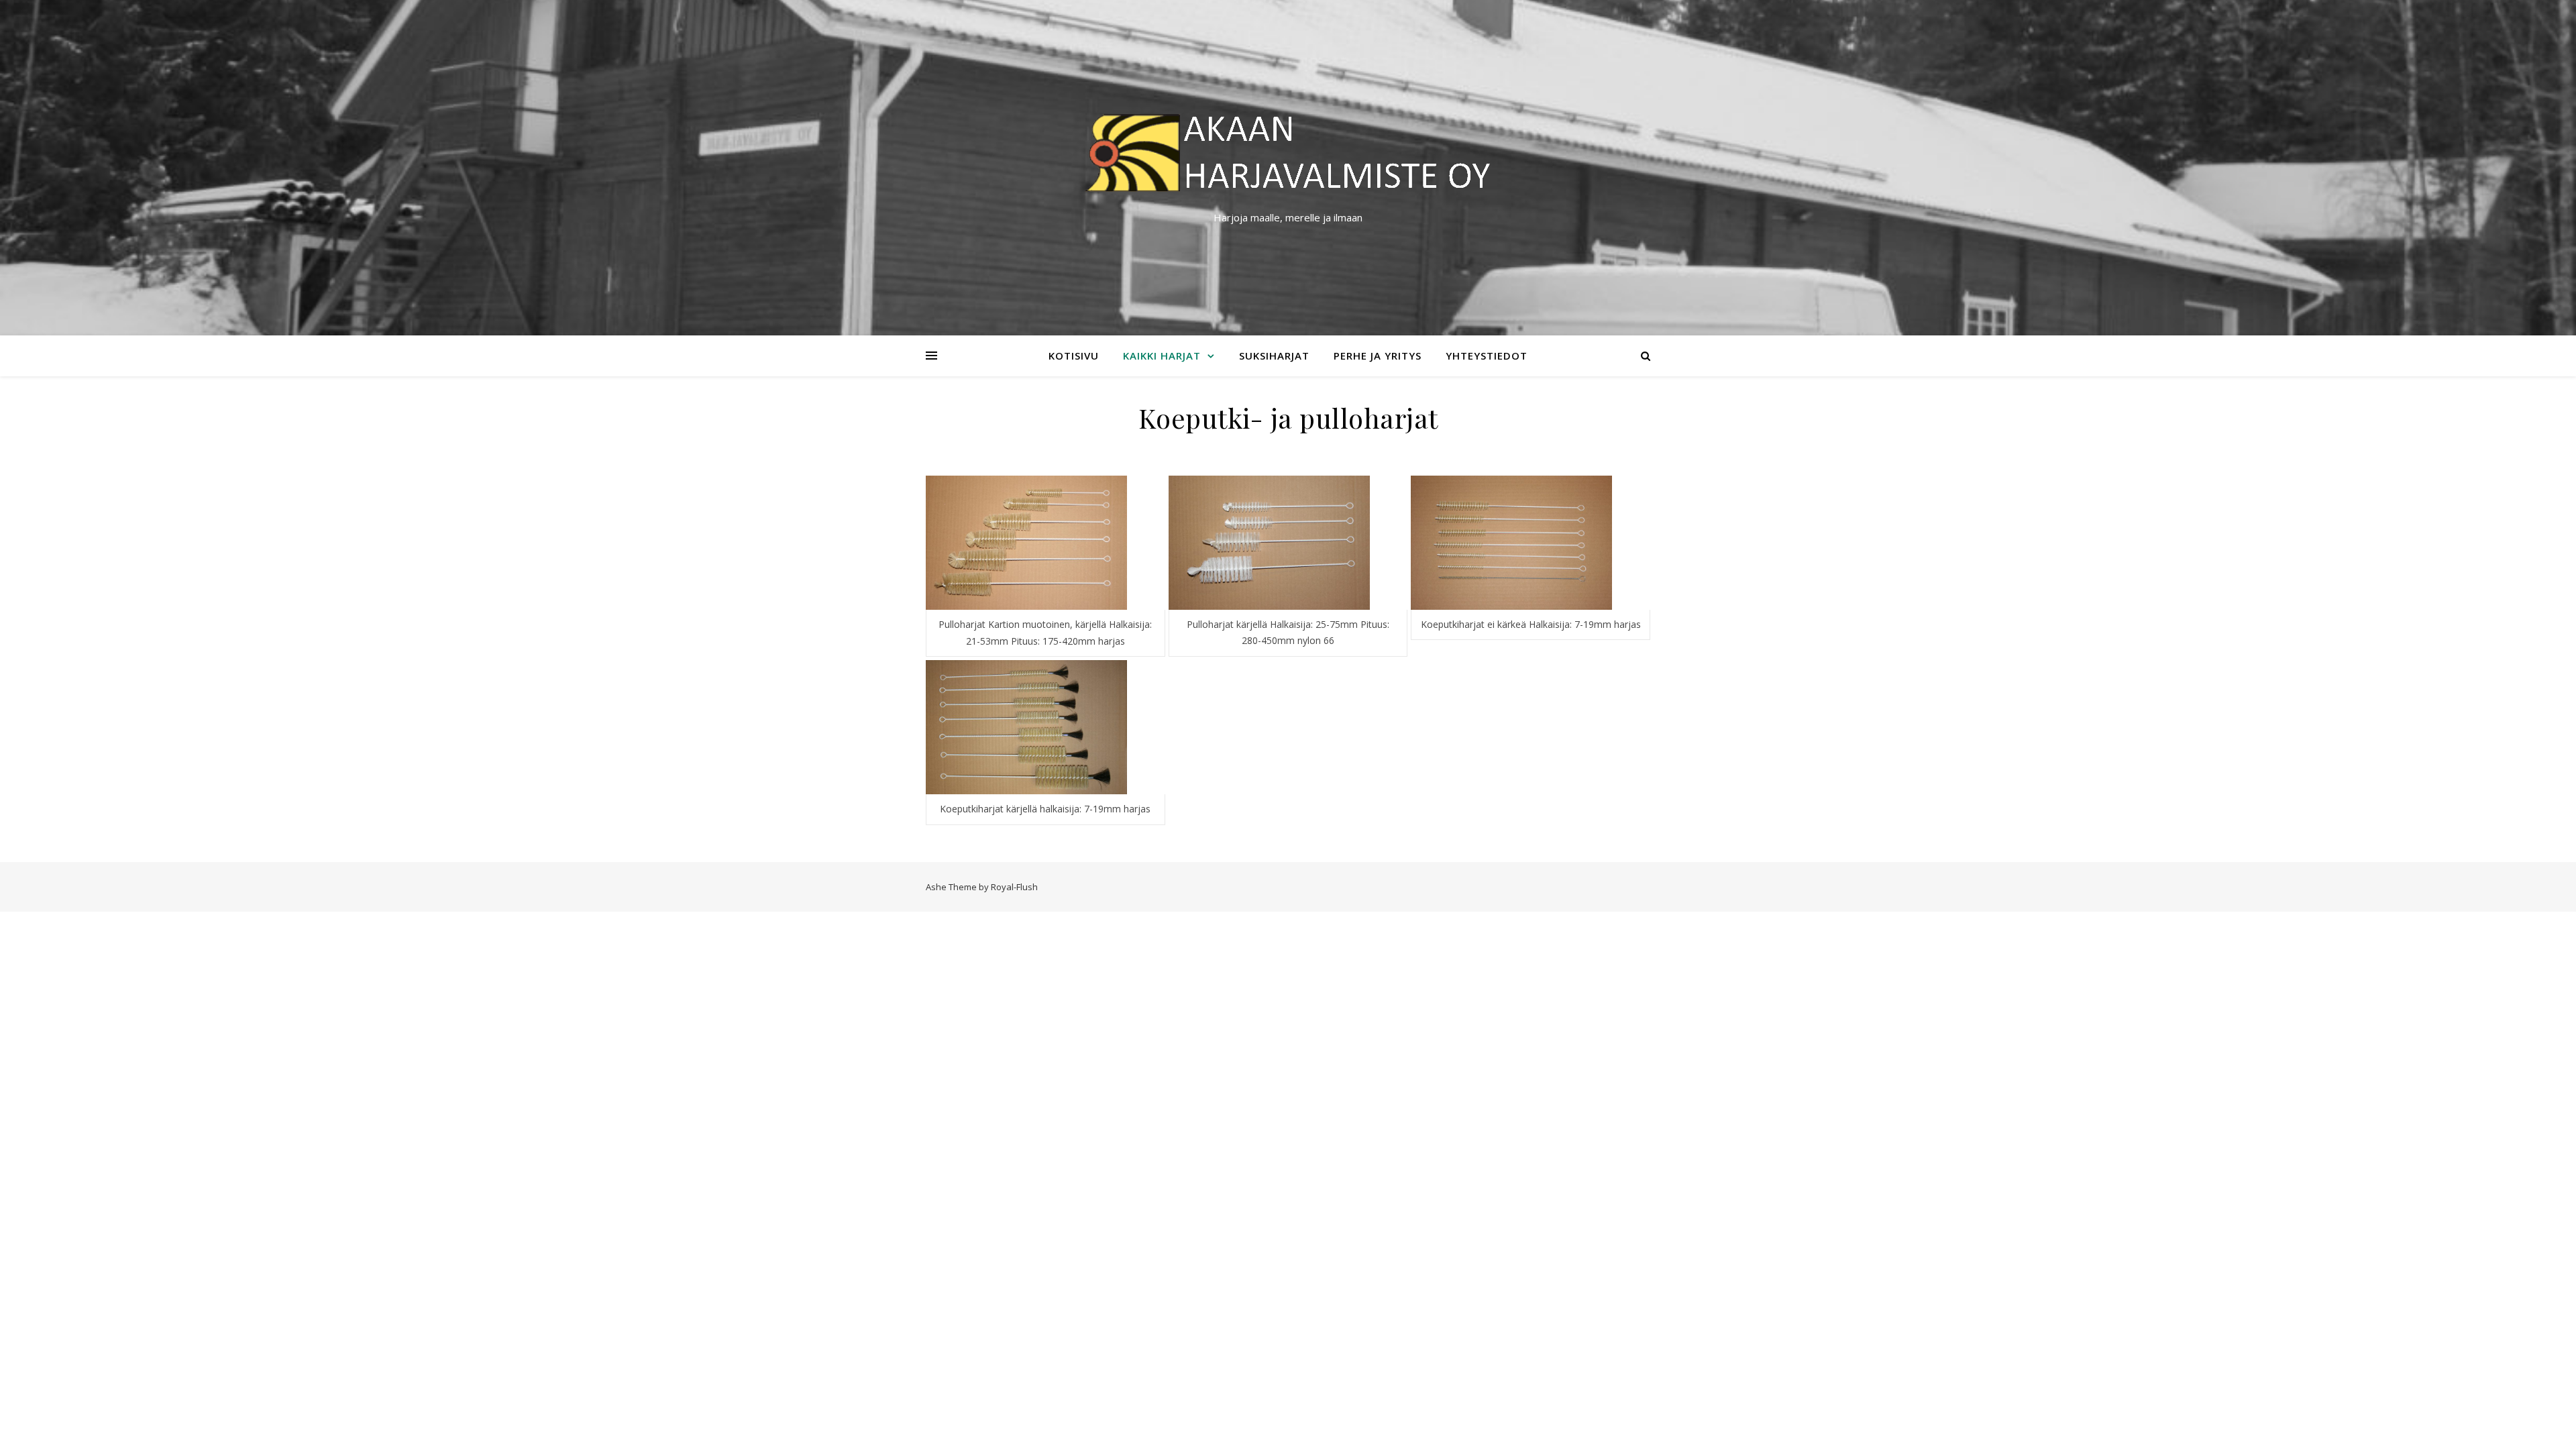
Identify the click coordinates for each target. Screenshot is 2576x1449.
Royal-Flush (1014, 887)
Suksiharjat (1274, 356)
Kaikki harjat (1162, 356)
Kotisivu (1074, 356)
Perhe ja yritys (1378, 356)
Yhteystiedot (1487, 356)
